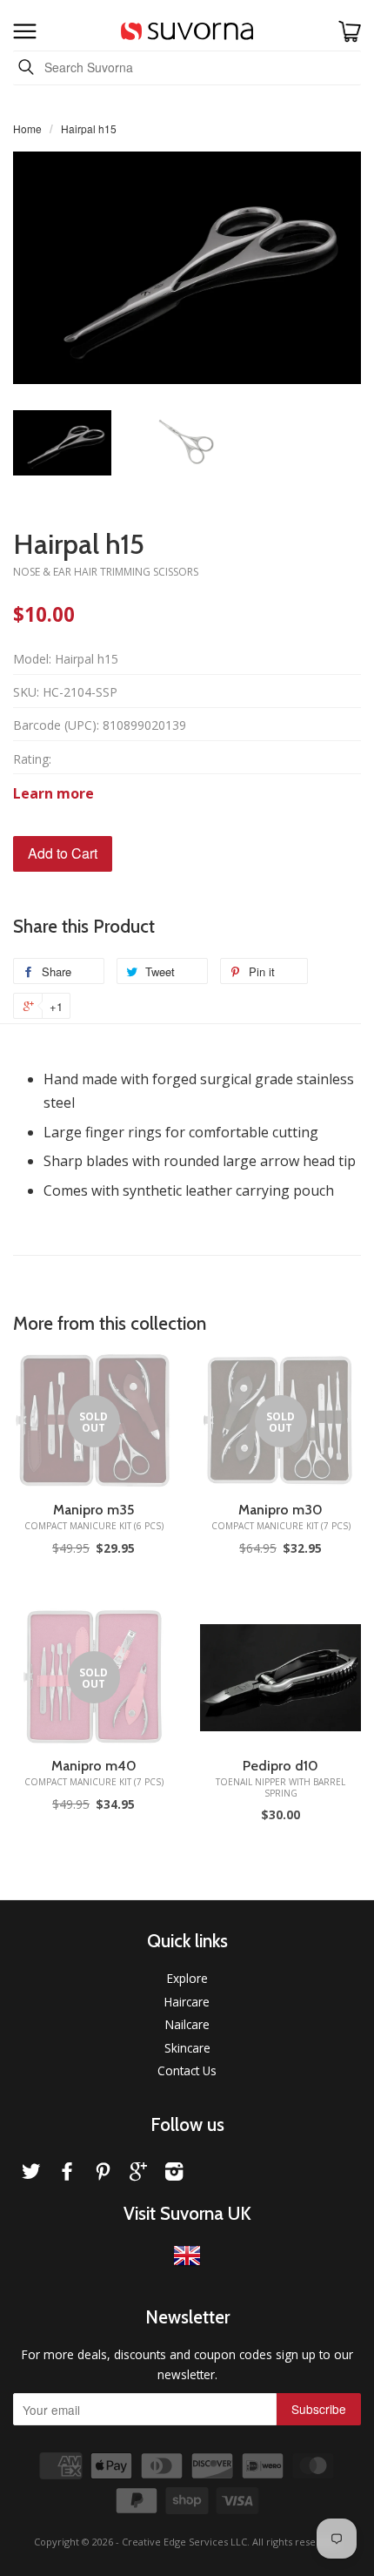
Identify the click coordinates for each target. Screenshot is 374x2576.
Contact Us (187, 2070)
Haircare (187, 2002)
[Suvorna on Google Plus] (138, 2174)
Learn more (53, 793)
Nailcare (187, 2024)
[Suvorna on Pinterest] (103, 2174)
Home (27, 128)
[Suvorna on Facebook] (67, 2174)
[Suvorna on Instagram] (174, 2174)
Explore (187, 1978)
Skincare (187, 2048)
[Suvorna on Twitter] (31, 2174)
